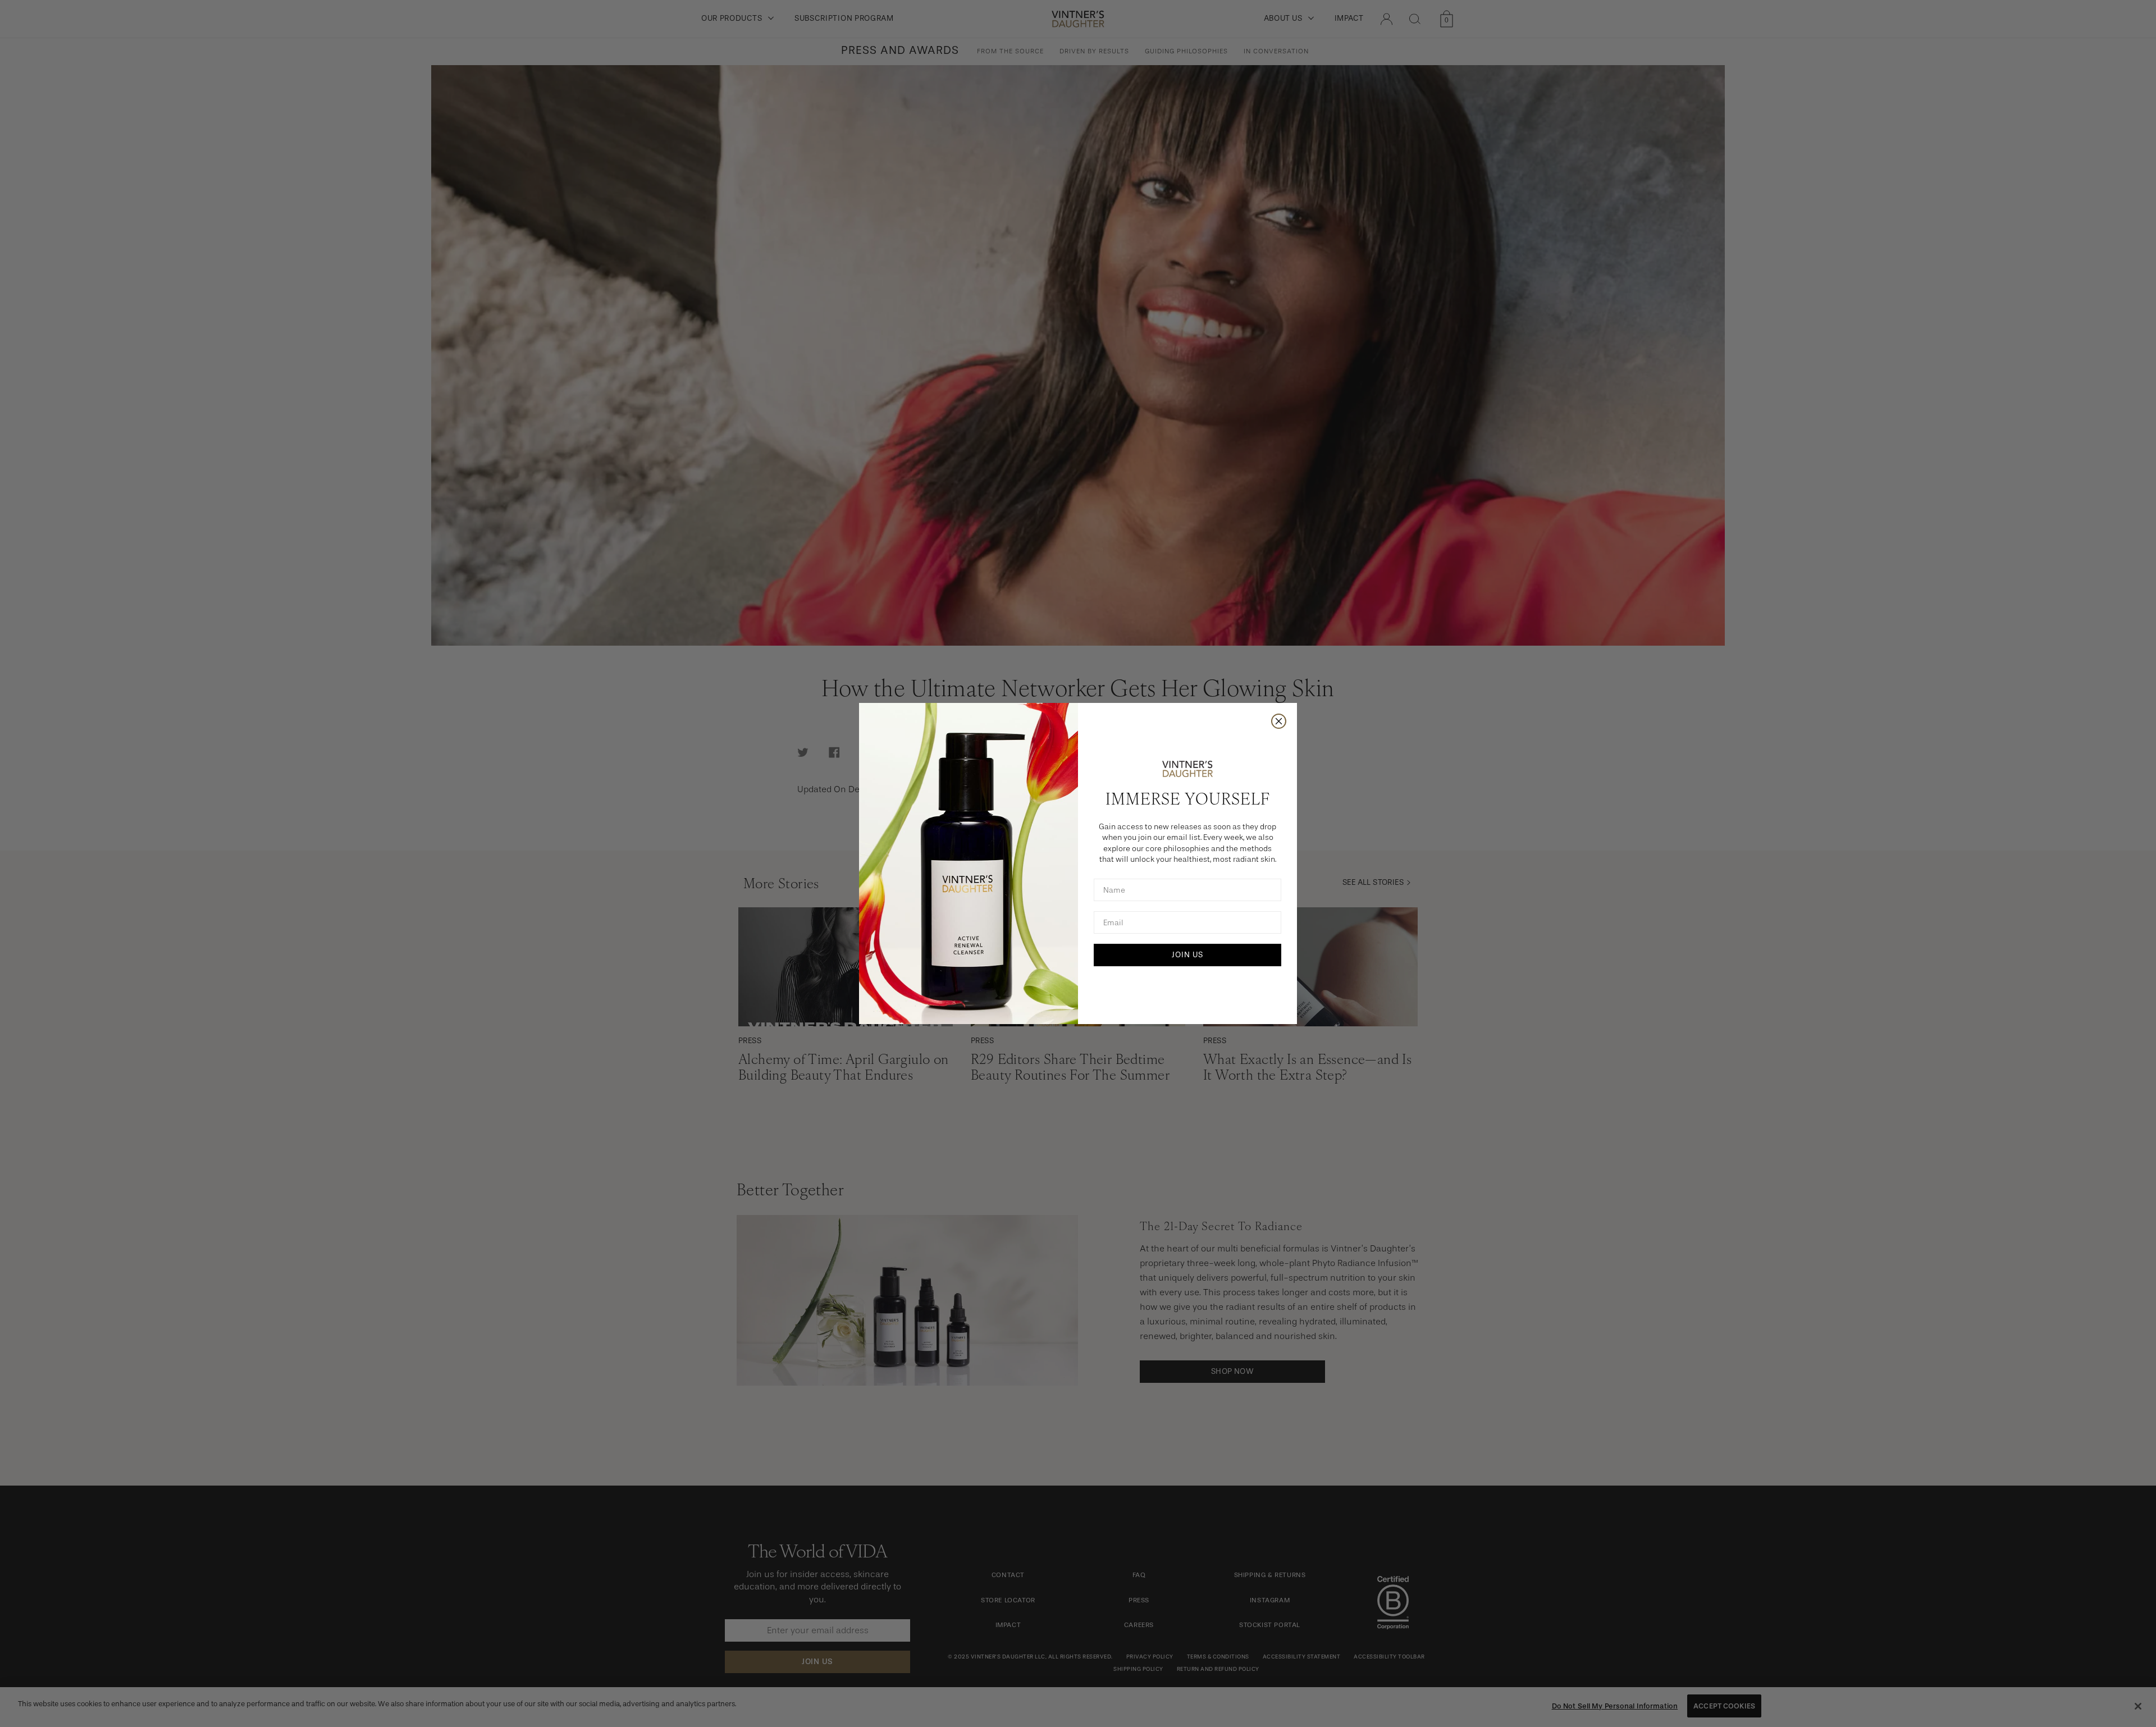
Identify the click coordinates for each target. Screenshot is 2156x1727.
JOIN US (1187, 955)
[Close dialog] (1279, 721)
